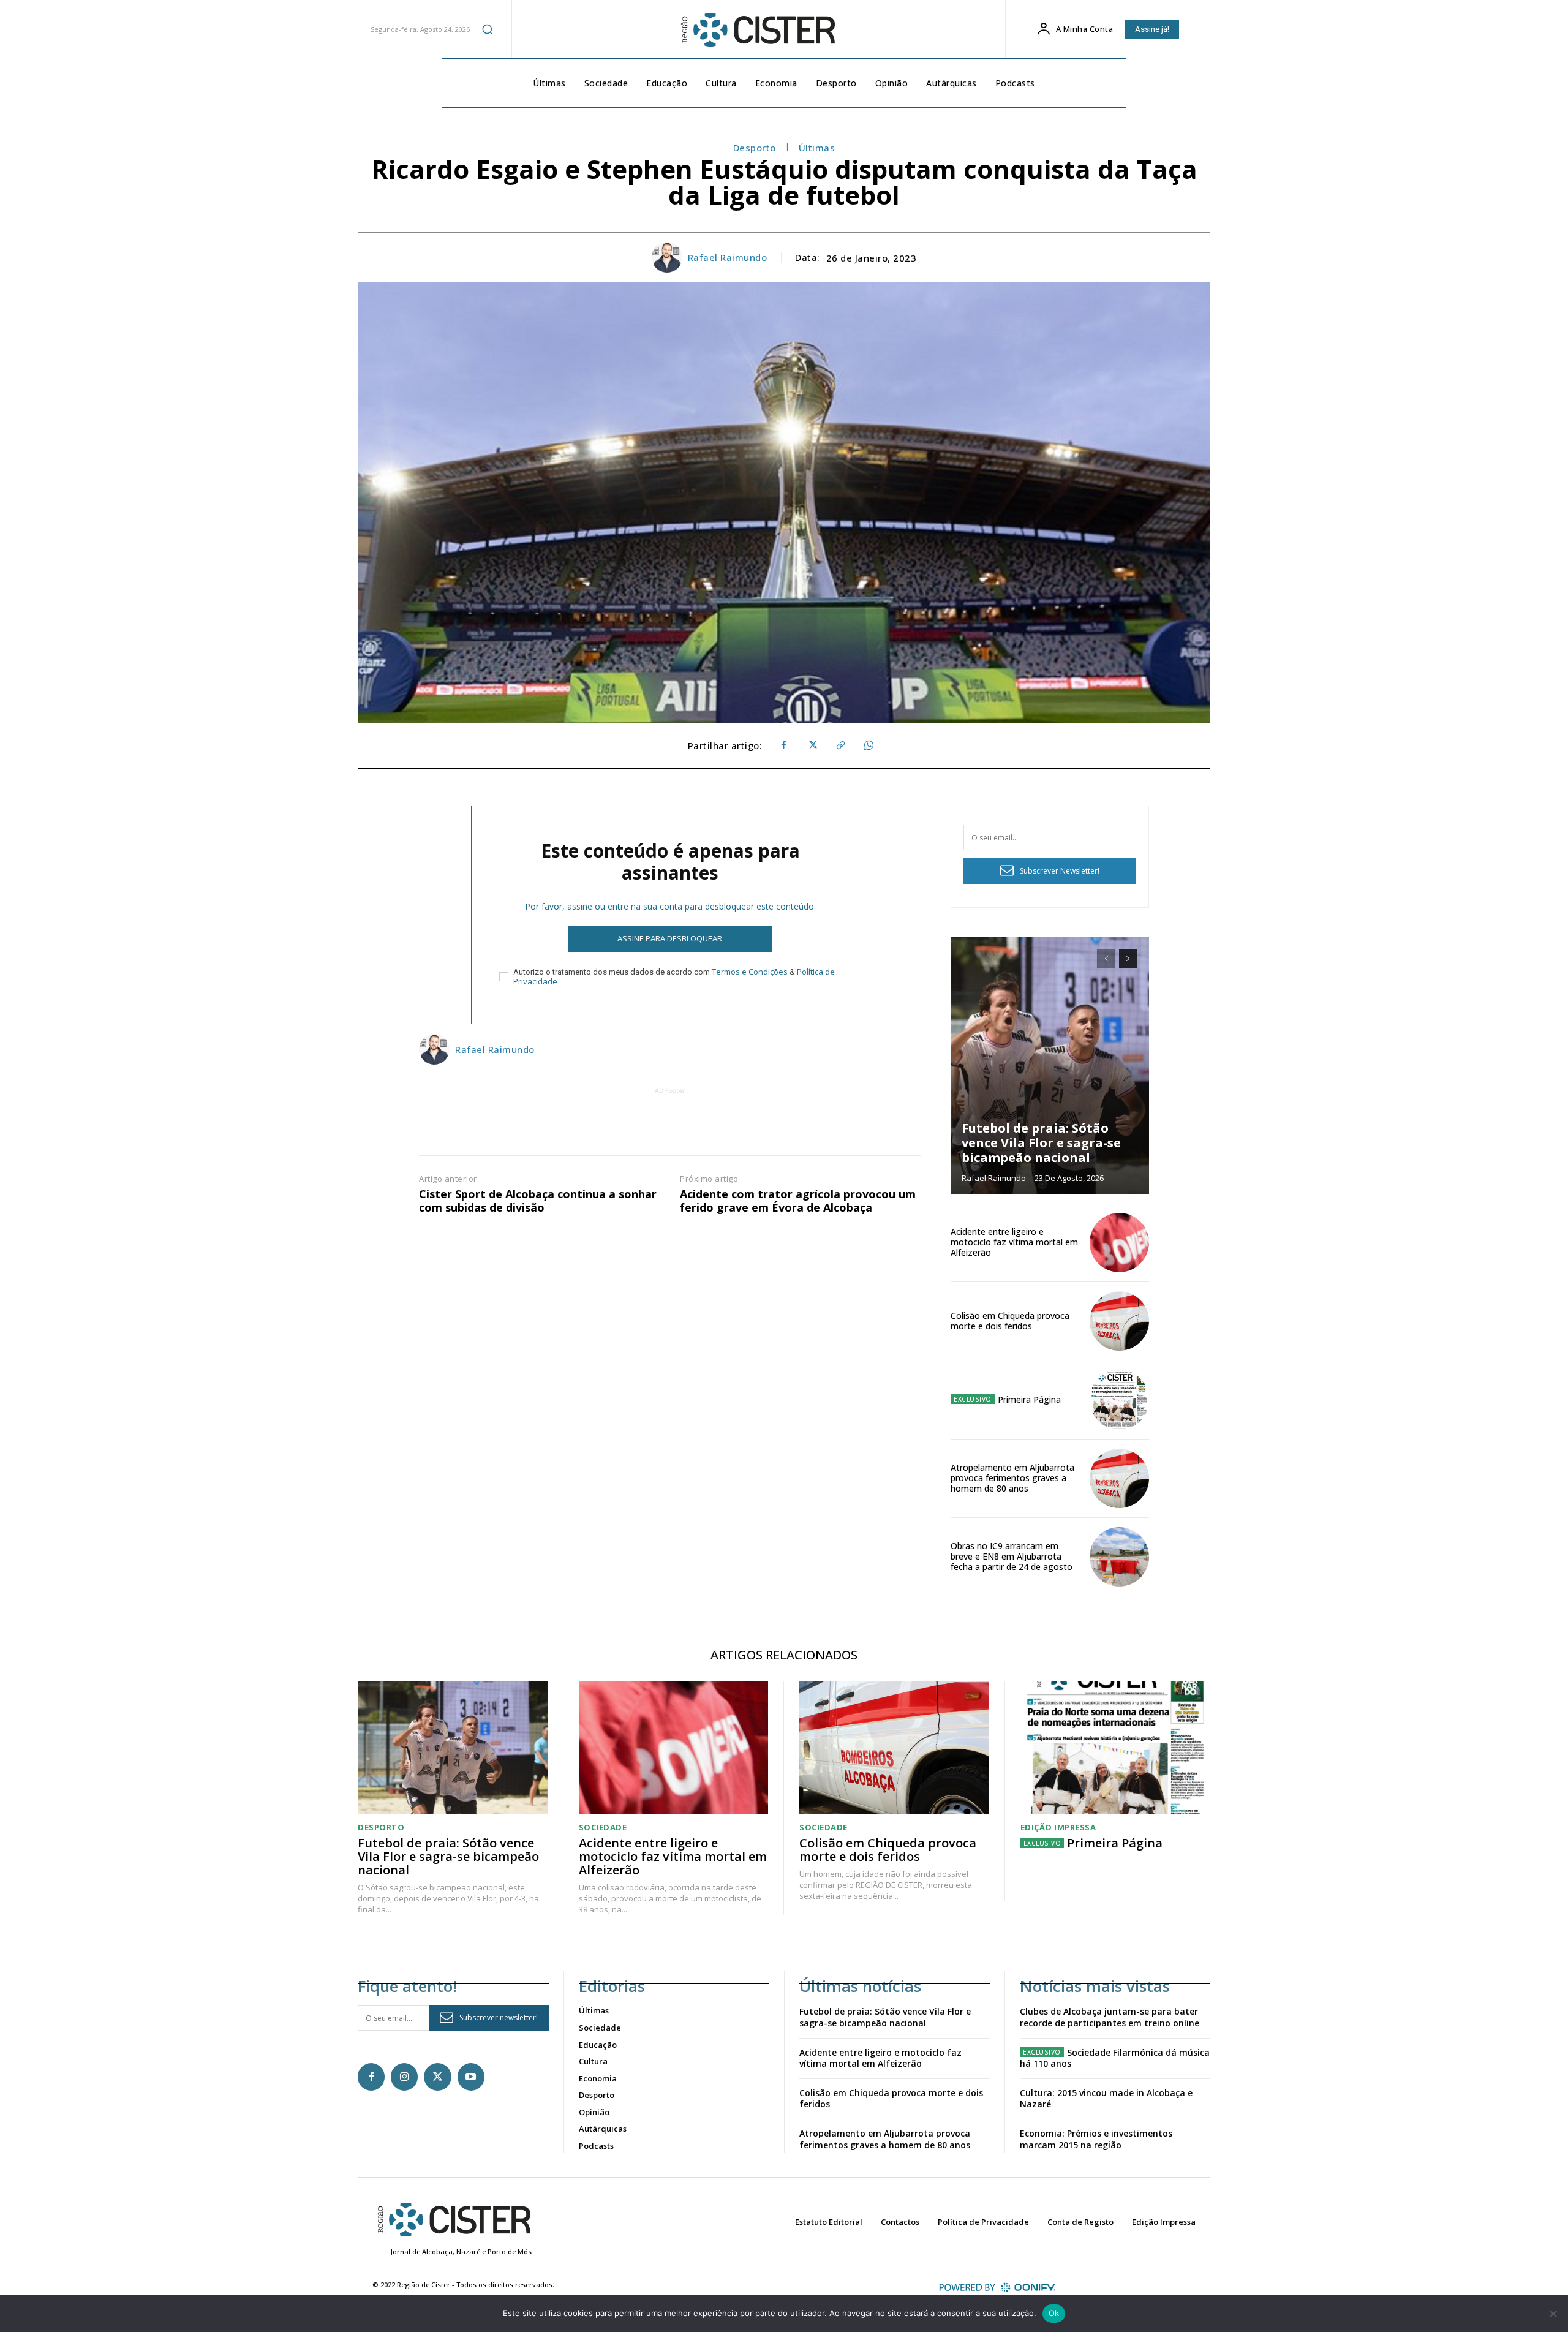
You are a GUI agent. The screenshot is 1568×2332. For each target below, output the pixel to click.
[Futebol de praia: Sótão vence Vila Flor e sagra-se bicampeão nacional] (1050, 1066)
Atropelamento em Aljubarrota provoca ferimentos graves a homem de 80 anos (1012, 1478)
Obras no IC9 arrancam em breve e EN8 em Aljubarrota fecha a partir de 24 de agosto (1012, 1556)
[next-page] (1128, 959)
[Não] (1553, 2314)
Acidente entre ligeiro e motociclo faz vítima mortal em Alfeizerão (1014, 1242)
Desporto (755, 148)
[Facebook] (783, 745)
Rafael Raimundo (728, 257)
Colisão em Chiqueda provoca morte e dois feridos (1010, 1321)
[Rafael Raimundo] (669, 257)
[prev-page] (1106, 959)
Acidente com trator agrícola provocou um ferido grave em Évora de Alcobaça (798, 1201)
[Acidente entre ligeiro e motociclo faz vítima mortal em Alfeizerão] (1119, 1243)
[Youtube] (471, 2077)
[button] (488, 29)
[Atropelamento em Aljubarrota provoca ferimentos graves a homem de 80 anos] (1119, 1478)
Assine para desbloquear (670, 938)
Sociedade (603, 1828)
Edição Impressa (1058, 1828)
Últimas (817, 148)
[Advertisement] (670, 1125)
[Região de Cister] (757, 30)
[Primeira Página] (1119, 1399)
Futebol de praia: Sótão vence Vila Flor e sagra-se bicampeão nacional (1041, 1143)
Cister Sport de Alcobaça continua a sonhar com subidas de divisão (538, 1201)
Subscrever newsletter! (499, 2017)
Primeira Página (1029, 1399)
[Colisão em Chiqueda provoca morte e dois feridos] (1119, 1321)
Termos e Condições (750, 972)
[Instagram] (404, 2077)
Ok (1054, 2313)
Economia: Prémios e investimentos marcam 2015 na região (1096, 2139)
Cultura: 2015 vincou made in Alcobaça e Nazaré (1106, 2098)
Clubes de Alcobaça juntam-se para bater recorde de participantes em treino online (1110, 2017)
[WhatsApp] (868, 745)
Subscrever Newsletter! (1060, 871)
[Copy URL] (840, 745)
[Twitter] (812, 745)
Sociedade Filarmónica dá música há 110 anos (1115, 2058)
